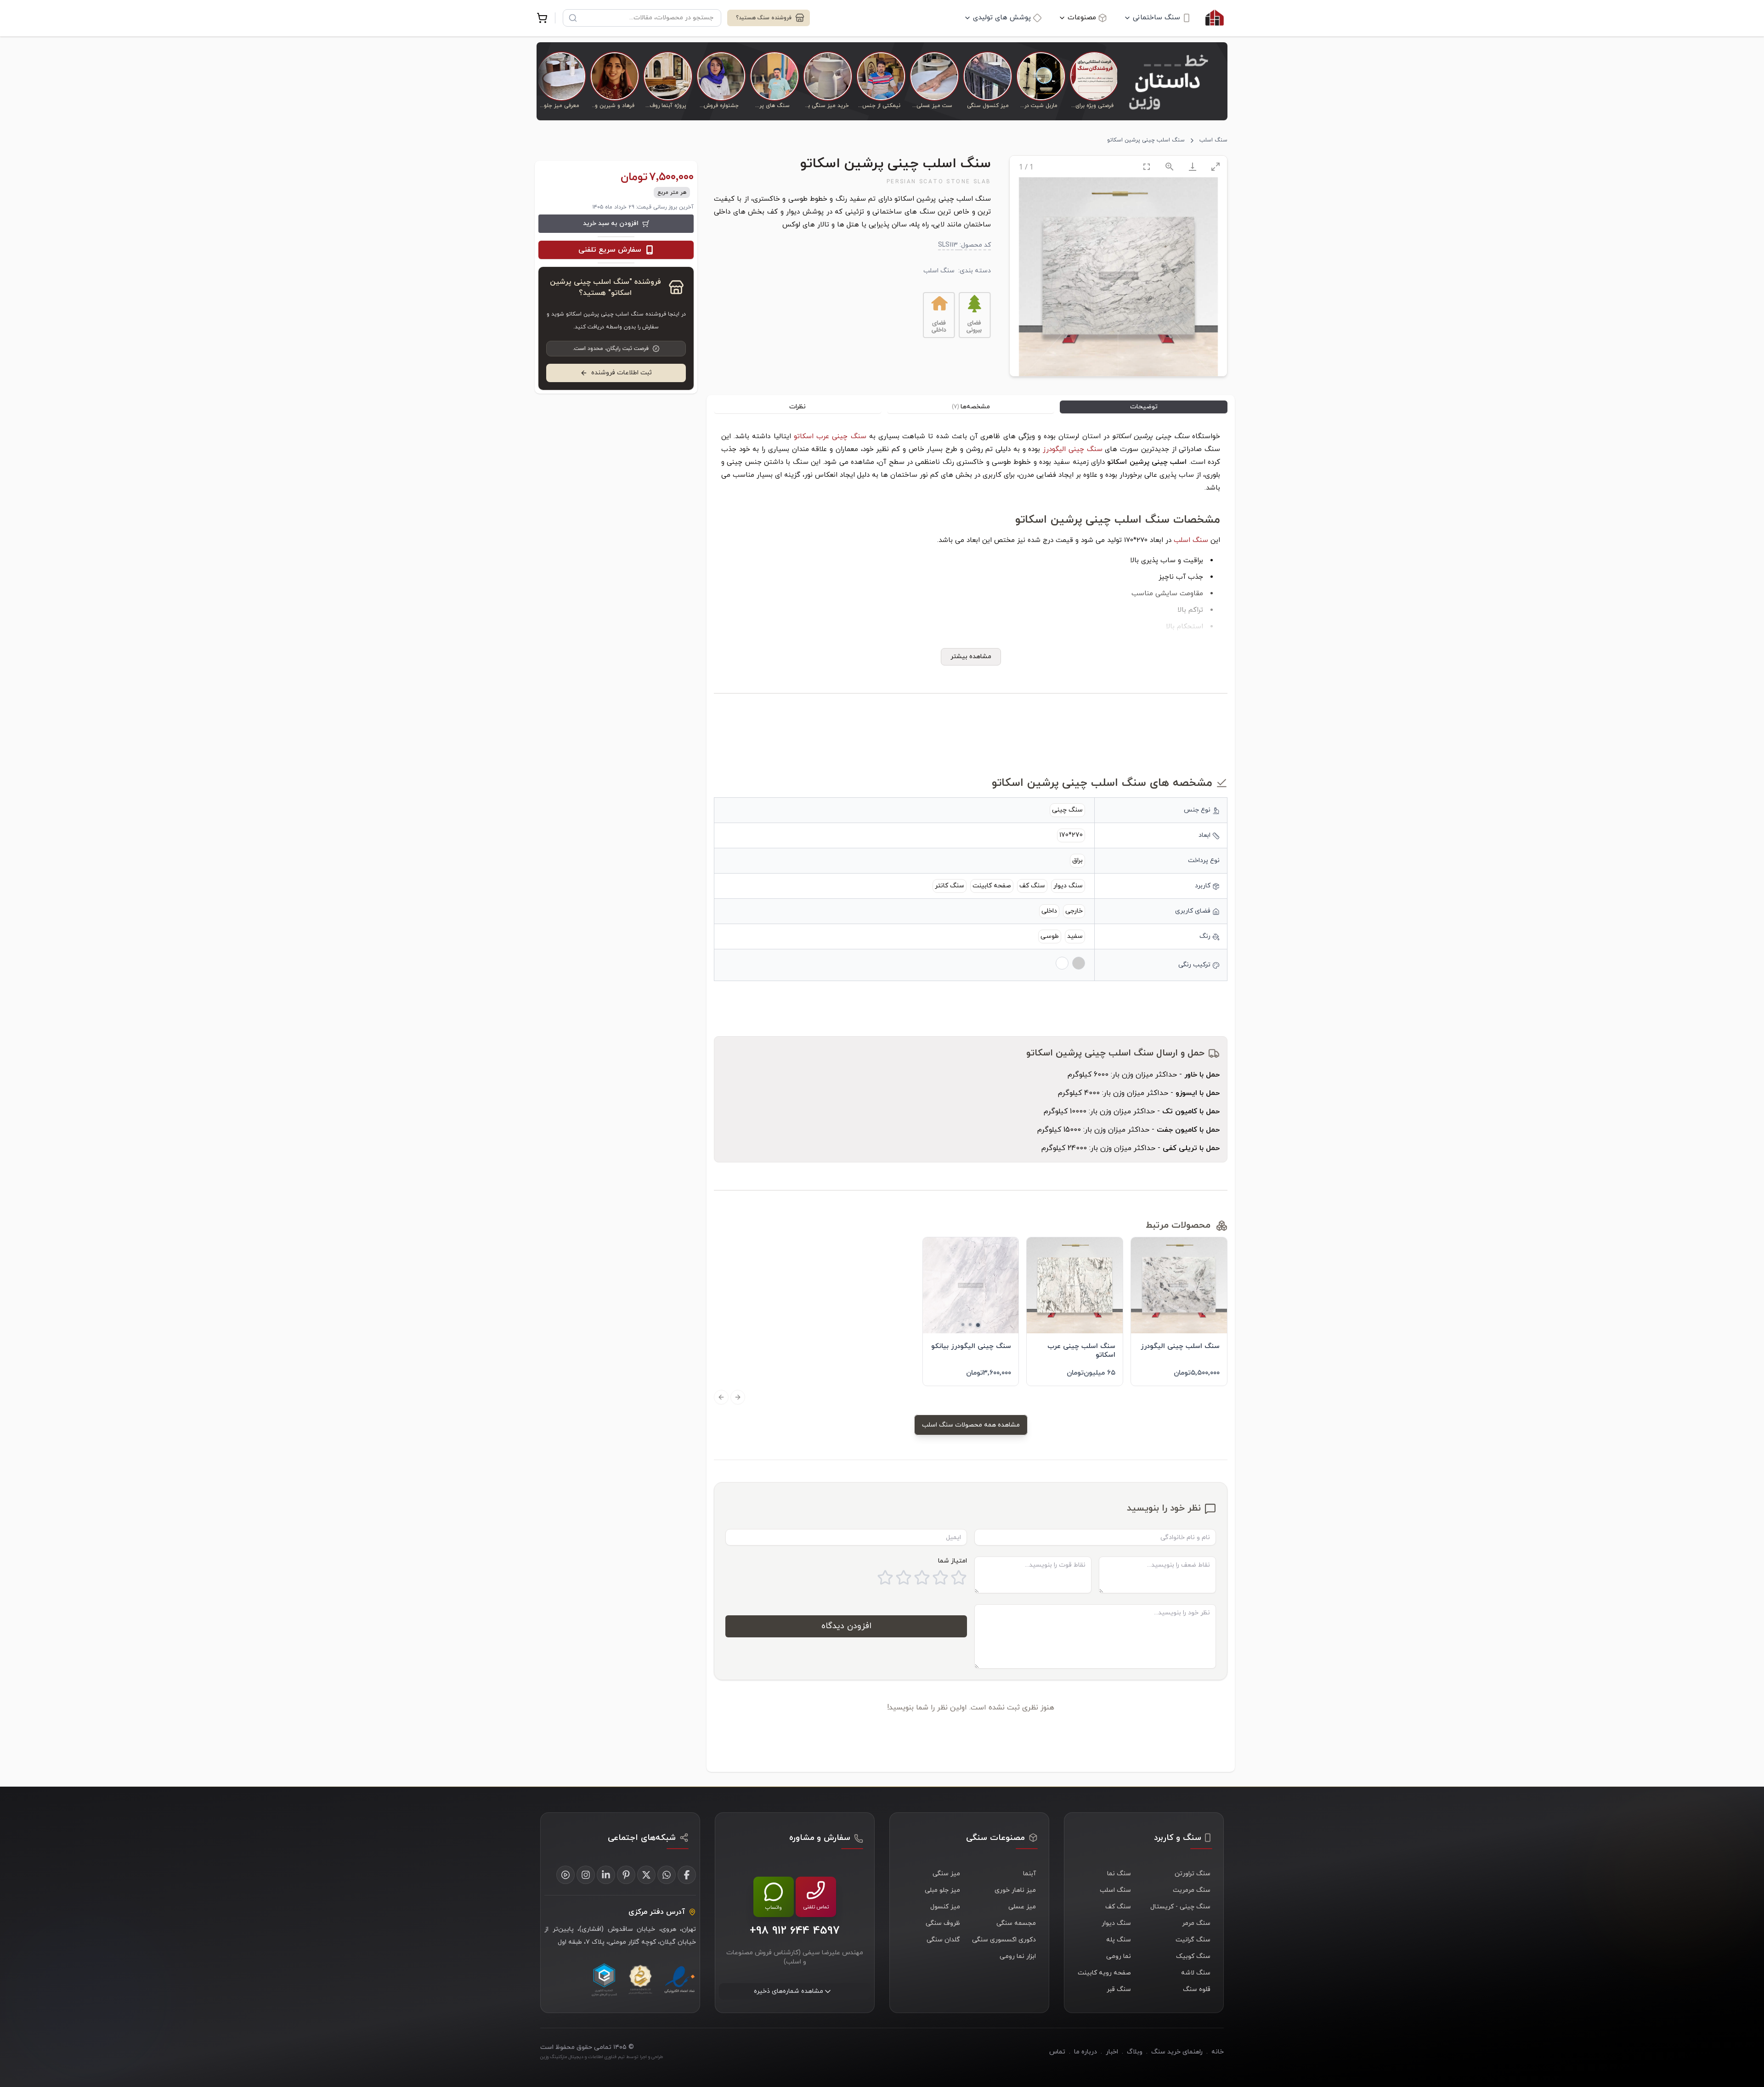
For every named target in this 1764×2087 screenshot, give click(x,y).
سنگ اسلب (1213, 140)
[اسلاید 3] (963, 1325)
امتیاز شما (953, 1561)
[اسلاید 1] (978, 1325)
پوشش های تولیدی (1002, 18)
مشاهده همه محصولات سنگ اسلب (971, 1425)
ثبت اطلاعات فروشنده (622, 373)
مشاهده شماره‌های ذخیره (789, 1991)
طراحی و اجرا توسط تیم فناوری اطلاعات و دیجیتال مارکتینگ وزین (602, 2057)
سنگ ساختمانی (1156, 18)
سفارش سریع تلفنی (610, 250)
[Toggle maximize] (1216, 166)
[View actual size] (1170, 166)
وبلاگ (1135, 2052)
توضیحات (1144, 407)
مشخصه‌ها (971, 407)
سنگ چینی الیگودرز (1072, 449)
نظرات (797, 407)
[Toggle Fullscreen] (1147, 166)
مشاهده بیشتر (971, 657)
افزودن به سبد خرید (611, 223)
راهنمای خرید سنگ (1177, 2052)
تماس (1057, 2052)
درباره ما (1086, 2052)
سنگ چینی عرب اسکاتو (830, 437)
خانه (1218, 2052)
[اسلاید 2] (970, 1325)
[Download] (1193, 166)
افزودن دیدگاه (846, 1626)
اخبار (1112, 2052)
